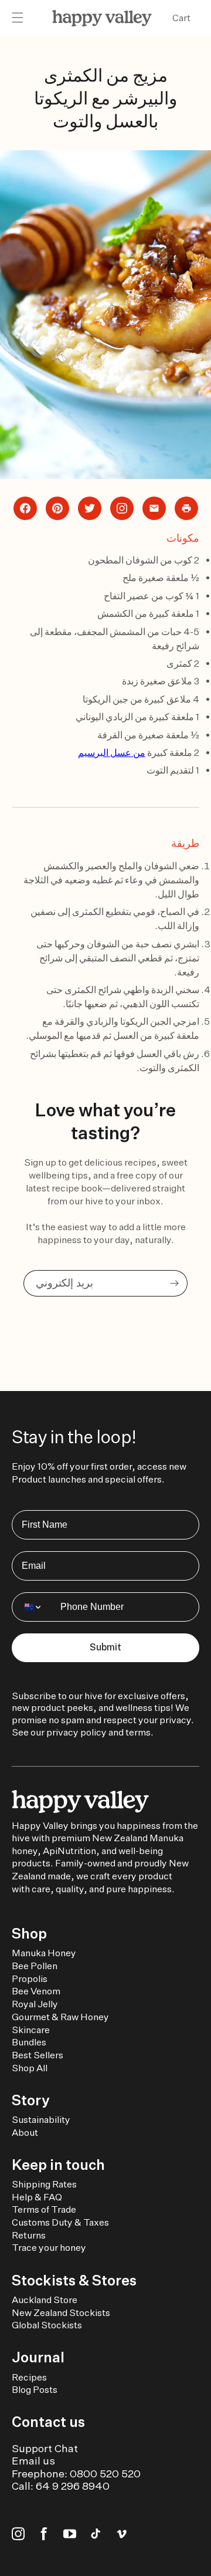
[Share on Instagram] (122, 508)
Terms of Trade (44, 2209)
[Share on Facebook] (25, 508)
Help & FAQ (37, 2197)
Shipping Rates (44, 2184)
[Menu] (18, 18)
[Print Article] (186, 508)
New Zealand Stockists (61, 2313)
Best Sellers (38, 2055)
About (25, 2133)
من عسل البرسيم (112, 753)
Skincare (31, 2030)
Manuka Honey (44, 1953)
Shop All (30, 2068)
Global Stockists (47, 2325)
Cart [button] (181, 18)
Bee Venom (36, 1991)
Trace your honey (49, 2248)
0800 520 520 (105, 2474)
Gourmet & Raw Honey (60, 2017)
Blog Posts (35, 2390)
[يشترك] (174, 1283)
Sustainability (41, 2120)
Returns (29, 2235)
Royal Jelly (35, 2004)
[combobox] (33, 1607)
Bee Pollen (35, 1966)
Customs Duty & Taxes (60, 2222)
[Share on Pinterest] (57, 508)
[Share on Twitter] (90, 508)
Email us (33, 2461)
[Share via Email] (154, 508)
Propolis (30, 1979)
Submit (105, 1647)
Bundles (29, 2042)
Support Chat (45, 2448)
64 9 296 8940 (73, 2486)
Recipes (29, 2377)
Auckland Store (45, 2300)
